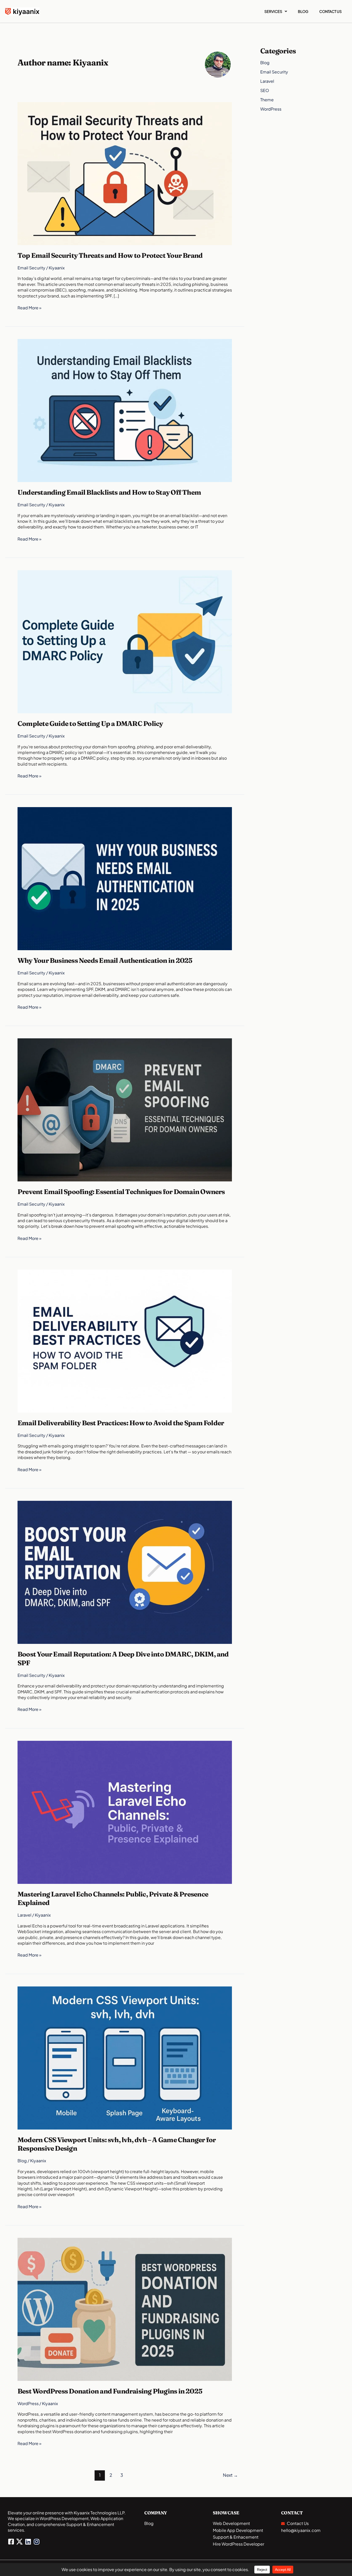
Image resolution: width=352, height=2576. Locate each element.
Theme (267, 100)
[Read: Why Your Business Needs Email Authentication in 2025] (125, 878)
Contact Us (330, 11)
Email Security (31, 268)
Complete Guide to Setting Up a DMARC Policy (90, 724)
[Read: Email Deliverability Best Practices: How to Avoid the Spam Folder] (125, 1341)
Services (273, 11)
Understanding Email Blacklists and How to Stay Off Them (109, 492)
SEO (265, 90)
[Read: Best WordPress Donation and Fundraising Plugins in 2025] (125, 2309)
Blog (303, 11)
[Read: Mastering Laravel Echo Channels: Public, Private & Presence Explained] (125, 1812)
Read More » (30, 308)
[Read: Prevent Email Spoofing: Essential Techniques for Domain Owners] (125, 1109)
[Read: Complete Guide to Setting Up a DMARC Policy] (125, 641)
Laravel (24, 1915)
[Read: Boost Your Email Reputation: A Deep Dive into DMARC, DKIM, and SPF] (125, 1572)
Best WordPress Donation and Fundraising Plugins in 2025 (110, 2391)
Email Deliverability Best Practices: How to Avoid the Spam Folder (121, 1423)
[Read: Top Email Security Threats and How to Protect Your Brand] (125, 173)
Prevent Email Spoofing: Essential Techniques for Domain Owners (121, 1192)
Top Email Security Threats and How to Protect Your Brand (110, 255)
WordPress (28, 2403)
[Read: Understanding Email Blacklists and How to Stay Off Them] (125, 410)
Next (230, 2475)
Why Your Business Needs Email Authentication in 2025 (105, 960)
